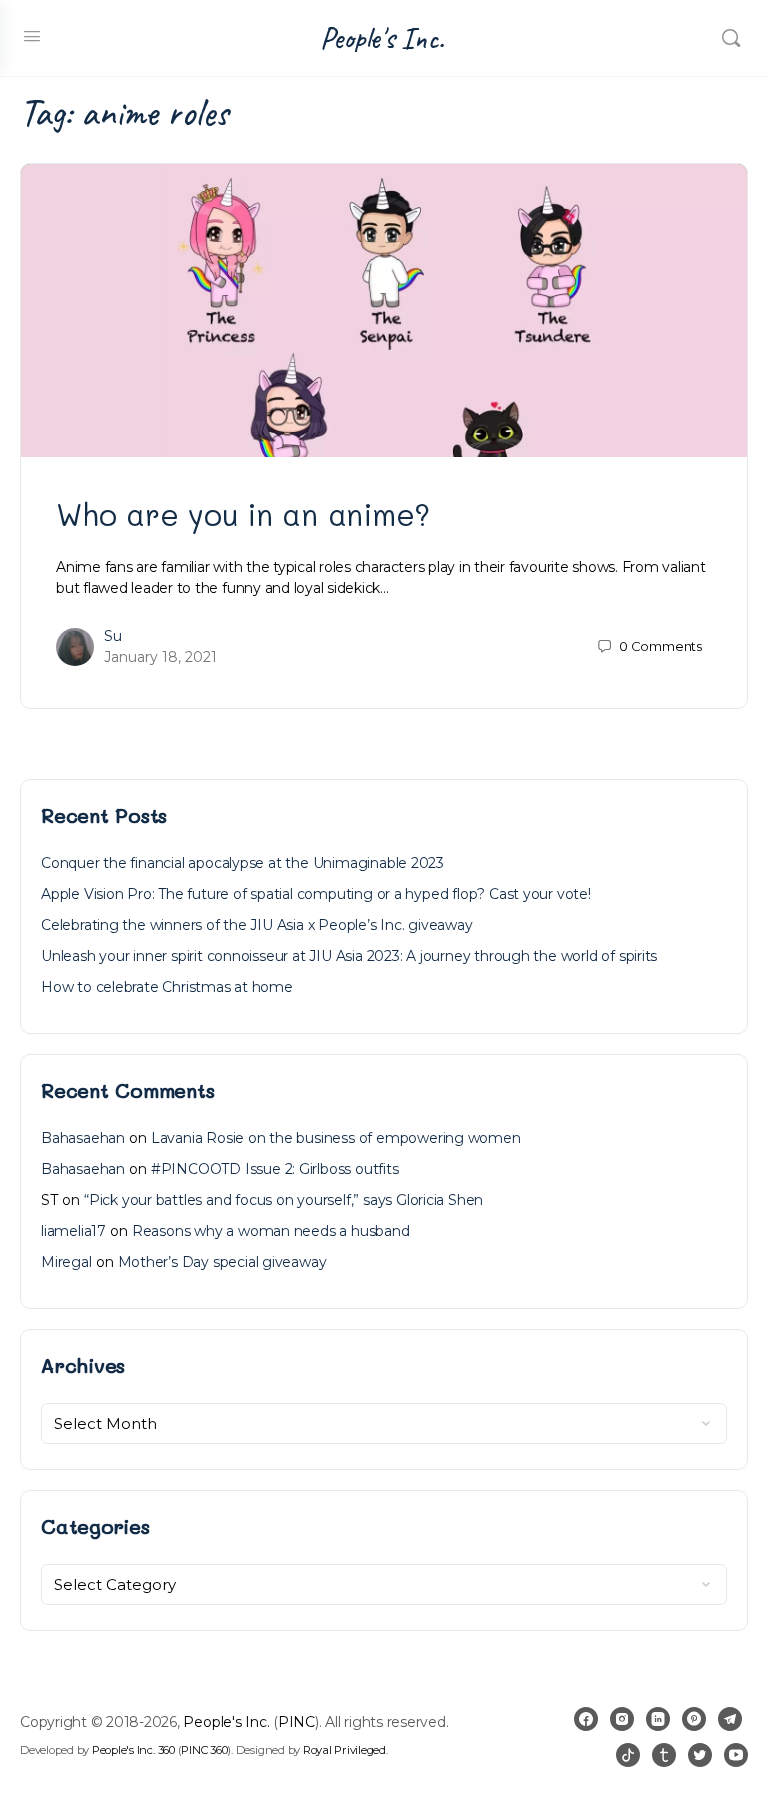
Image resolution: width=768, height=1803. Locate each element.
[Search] (731, 38)
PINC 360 (204, 1750)
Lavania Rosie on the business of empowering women (336, 1138)
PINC (296, 1722)
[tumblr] (664, 1755)
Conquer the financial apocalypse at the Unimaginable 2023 (242, 863)
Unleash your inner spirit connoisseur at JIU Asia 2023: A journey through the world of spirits (349, 956)
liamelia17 (73, 1231)
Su (113, 636)
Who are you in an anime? (243, 514)
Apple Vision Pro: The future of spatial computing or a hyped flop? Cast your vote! (316, 894)
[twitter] (700, 1755)
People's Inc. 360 (133, 1750)
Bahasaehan (83, 1138)
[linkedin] (658, 1719)
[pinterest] (694, 1719)
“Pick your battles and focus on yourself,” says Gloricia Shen (283, 1200)
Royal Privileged (344, 1750)
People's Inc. (382, 38)
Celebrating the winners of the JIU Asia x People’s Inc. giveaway (257, 925)
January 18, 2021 (160, 657)
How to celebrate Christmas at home (167, 987)
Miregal (66, 1262)
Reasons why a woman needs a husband (271, 1231)
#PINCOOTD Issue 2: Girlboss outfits (275, 1169)
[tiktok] (628, 1755)
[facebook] (586, 1719)
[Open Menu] (32, 36)
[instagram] (622, 1719)
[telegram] (730, 1719)
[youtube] (736, 1755)
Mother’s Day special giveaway (222, 1262)
